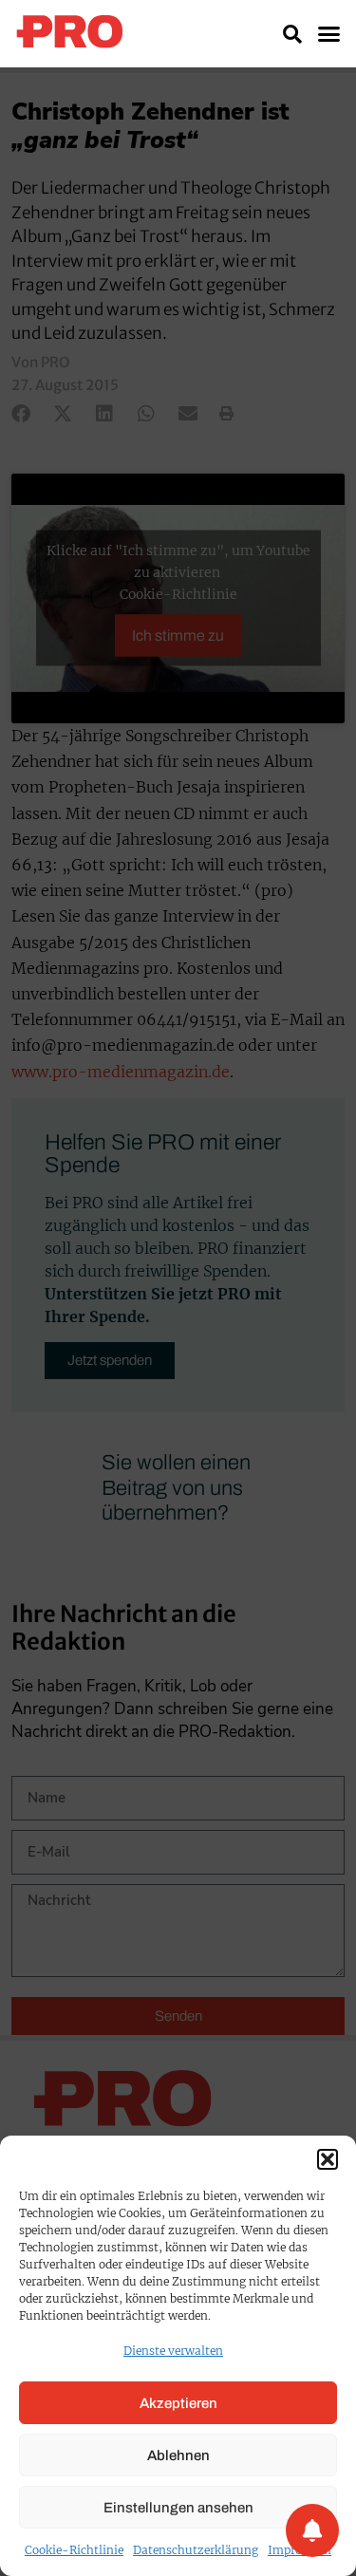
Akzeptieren (178, 2403)
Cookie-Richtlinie (74, 2550)
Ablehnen (178, 2455)
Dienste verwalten (173, 2351)
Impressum (300, 2550)
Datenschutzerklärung (196, 2550)
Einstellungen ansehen (178, 2508)
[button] (328, 2159)
